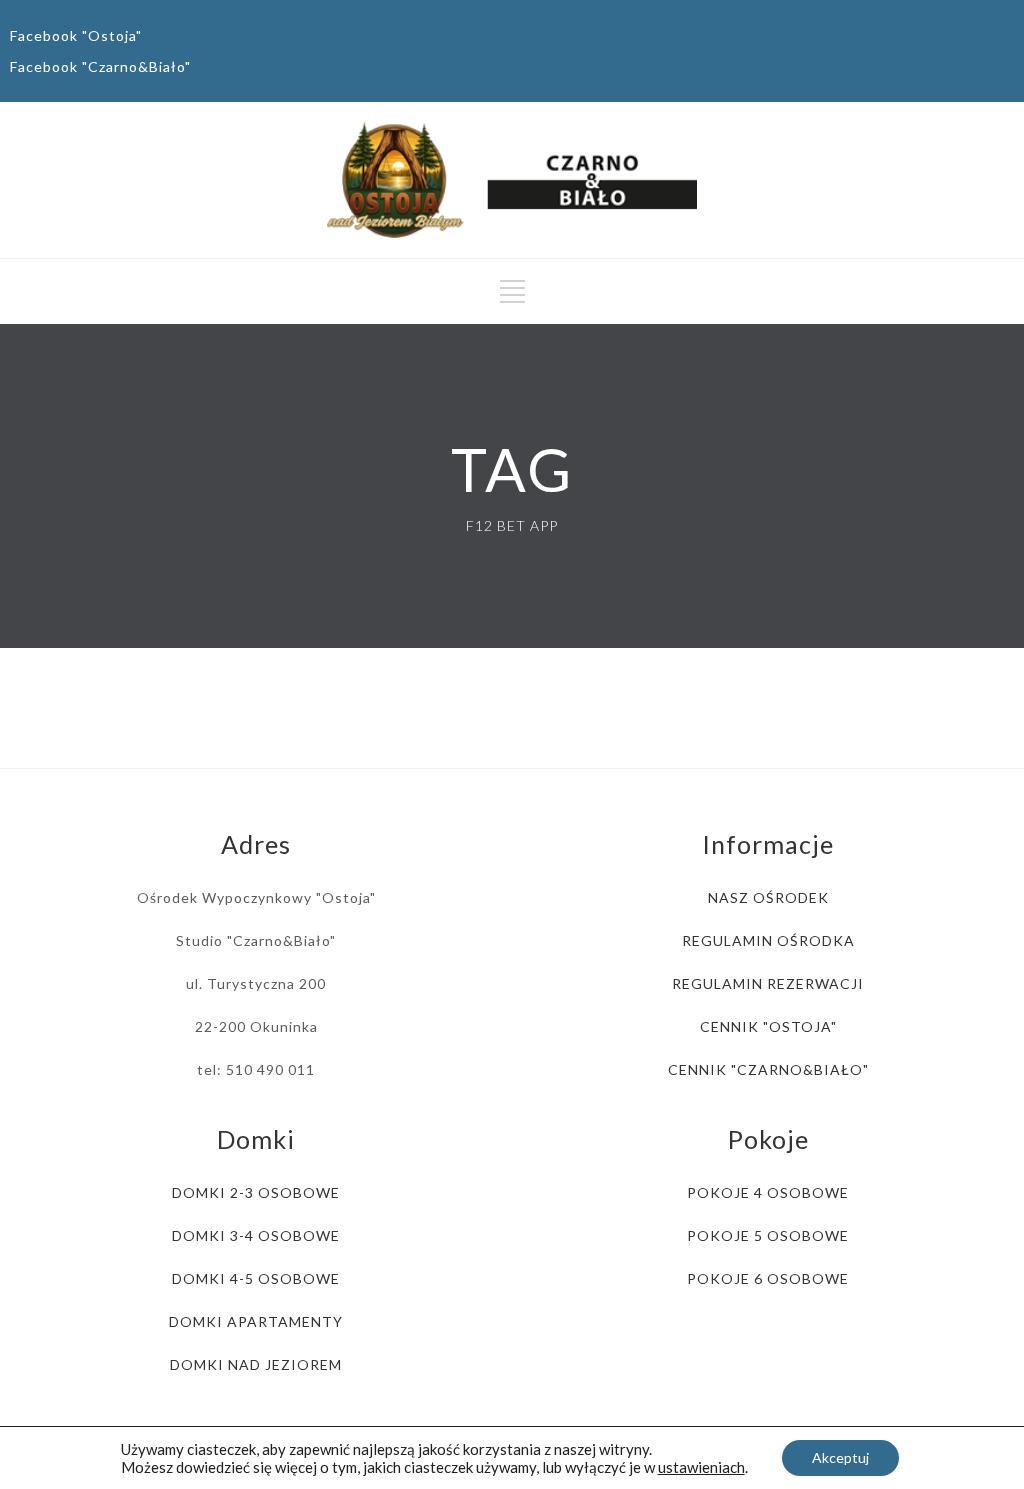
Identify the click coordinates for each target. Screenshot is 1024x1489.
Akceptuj (840, 1457)
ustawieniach (701, 1467)
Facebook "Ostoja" (76, 35)
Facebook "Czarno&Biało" (100, 66)
